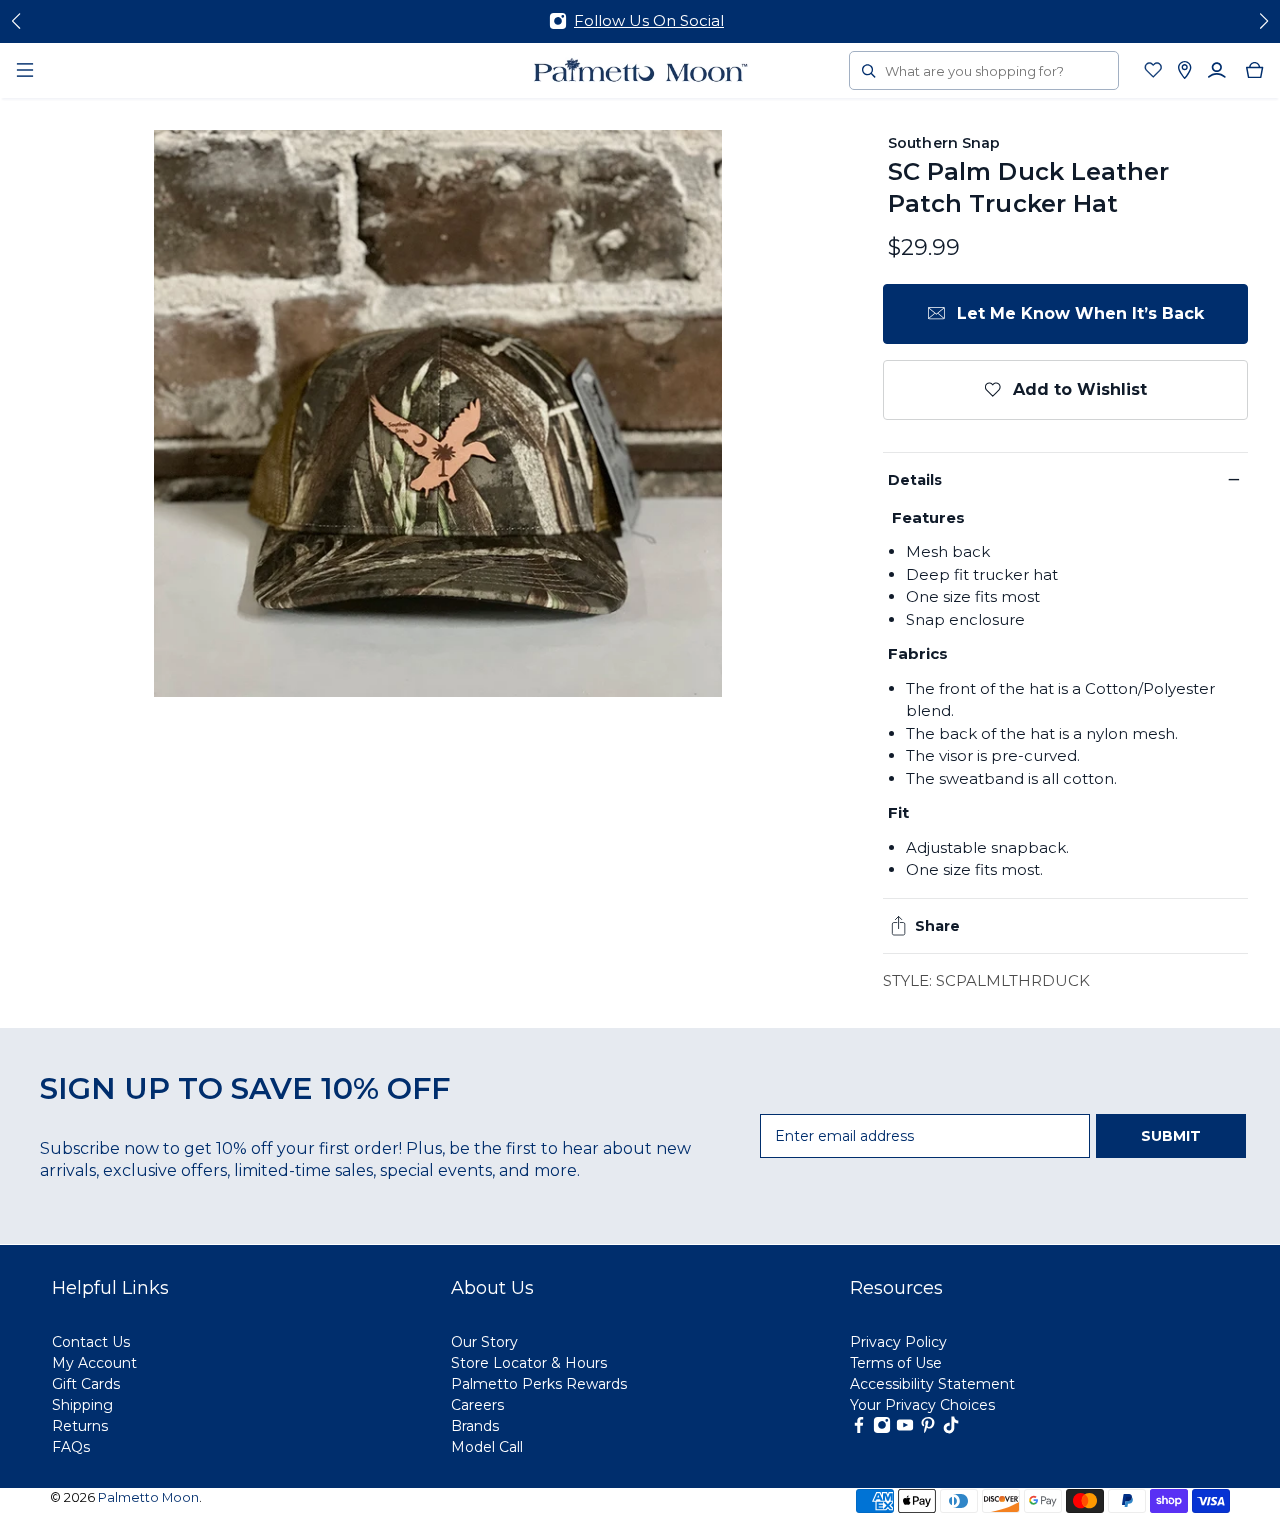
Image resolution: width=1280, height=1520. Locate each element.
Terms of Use (896, 1363)
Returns (80, 1426)
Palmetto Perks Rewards (539, 1384)
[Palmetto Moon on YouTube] (905, 1429)
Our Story (484, 1342)
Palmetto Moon (148, 1497)
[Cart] (1255, 70)
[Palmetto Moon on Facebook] (859, 1429)
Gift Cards (86, 1384)
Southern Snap (944, 143)
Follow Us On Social (649, 20)
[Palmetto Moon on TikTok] (951, 1429)
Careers (477, 1405)
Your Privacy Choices (922, 1405)
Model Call (487, 1447)
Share (937, 926)
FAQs (71, 1447)
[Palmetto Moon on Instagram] (882, 1429)
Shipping (82, 1405)
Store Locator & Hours (529, 1363)
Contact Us (91, 1342)
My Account (94, 1363)
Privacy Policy (898, 1342)
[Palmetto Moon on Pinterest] (928, 1429)
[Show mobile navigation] (25, 70)
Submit (1171, 1136)
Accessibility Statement (932, 1384)
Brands (475, 1426)
